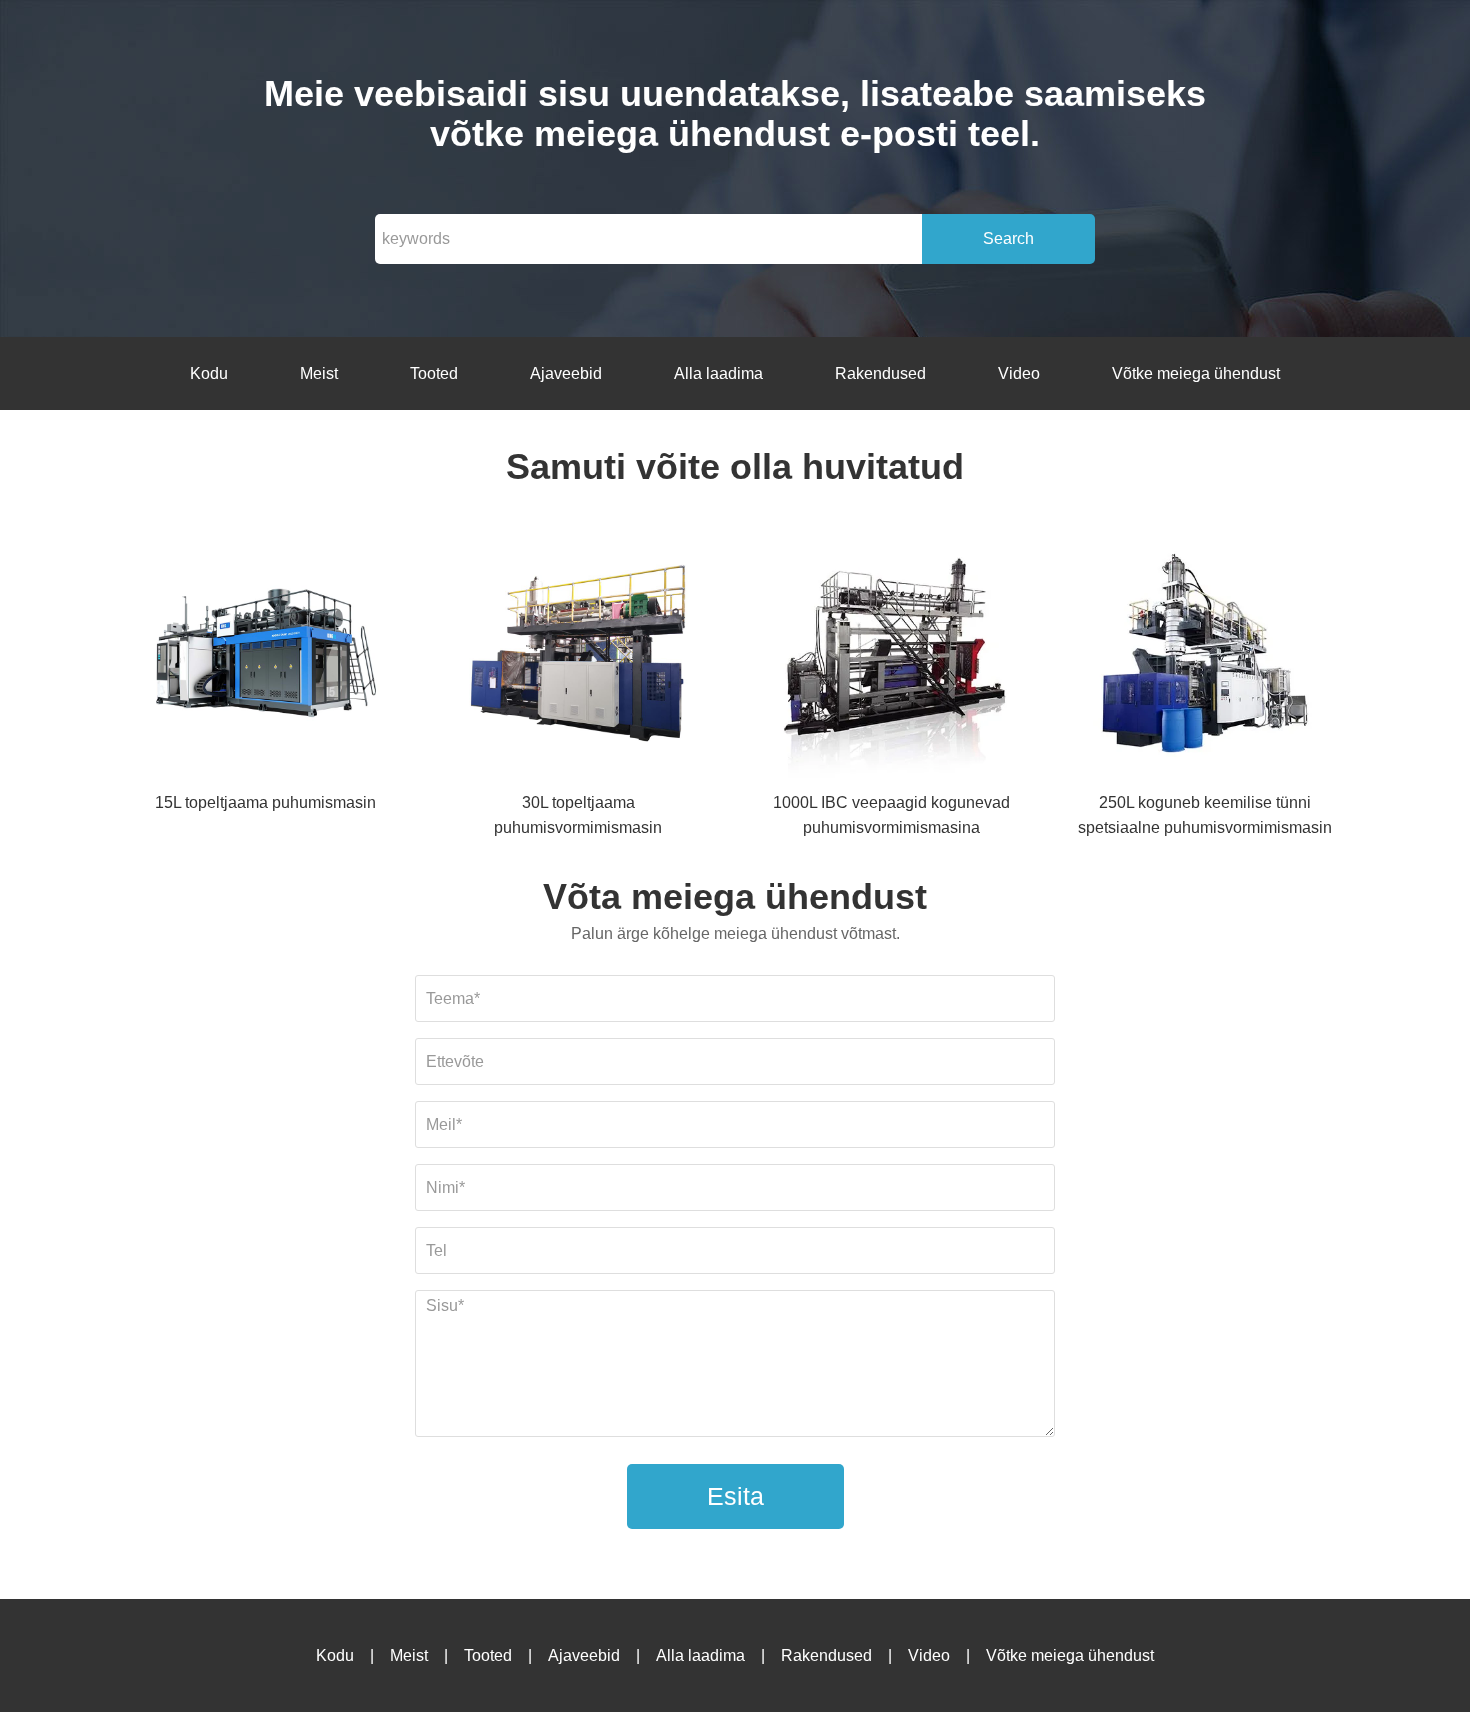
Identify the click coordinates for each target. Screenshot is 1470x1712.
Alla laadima (718, 373)
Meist (319, 373)
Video (1019, 373)
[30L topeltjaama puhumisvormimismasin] (578, 656)
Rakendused (880, 373)
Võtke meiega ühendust (1196, 373)
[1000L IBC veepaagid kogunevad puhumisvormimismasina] (892, 656)
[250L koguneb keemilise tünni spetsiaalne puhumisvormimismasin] (1205, 656)
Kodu (209, 373)
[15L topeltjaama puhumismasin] (265, 656)
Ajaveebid (566, 373)
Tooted (434, 373)
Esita (735, 1496)
